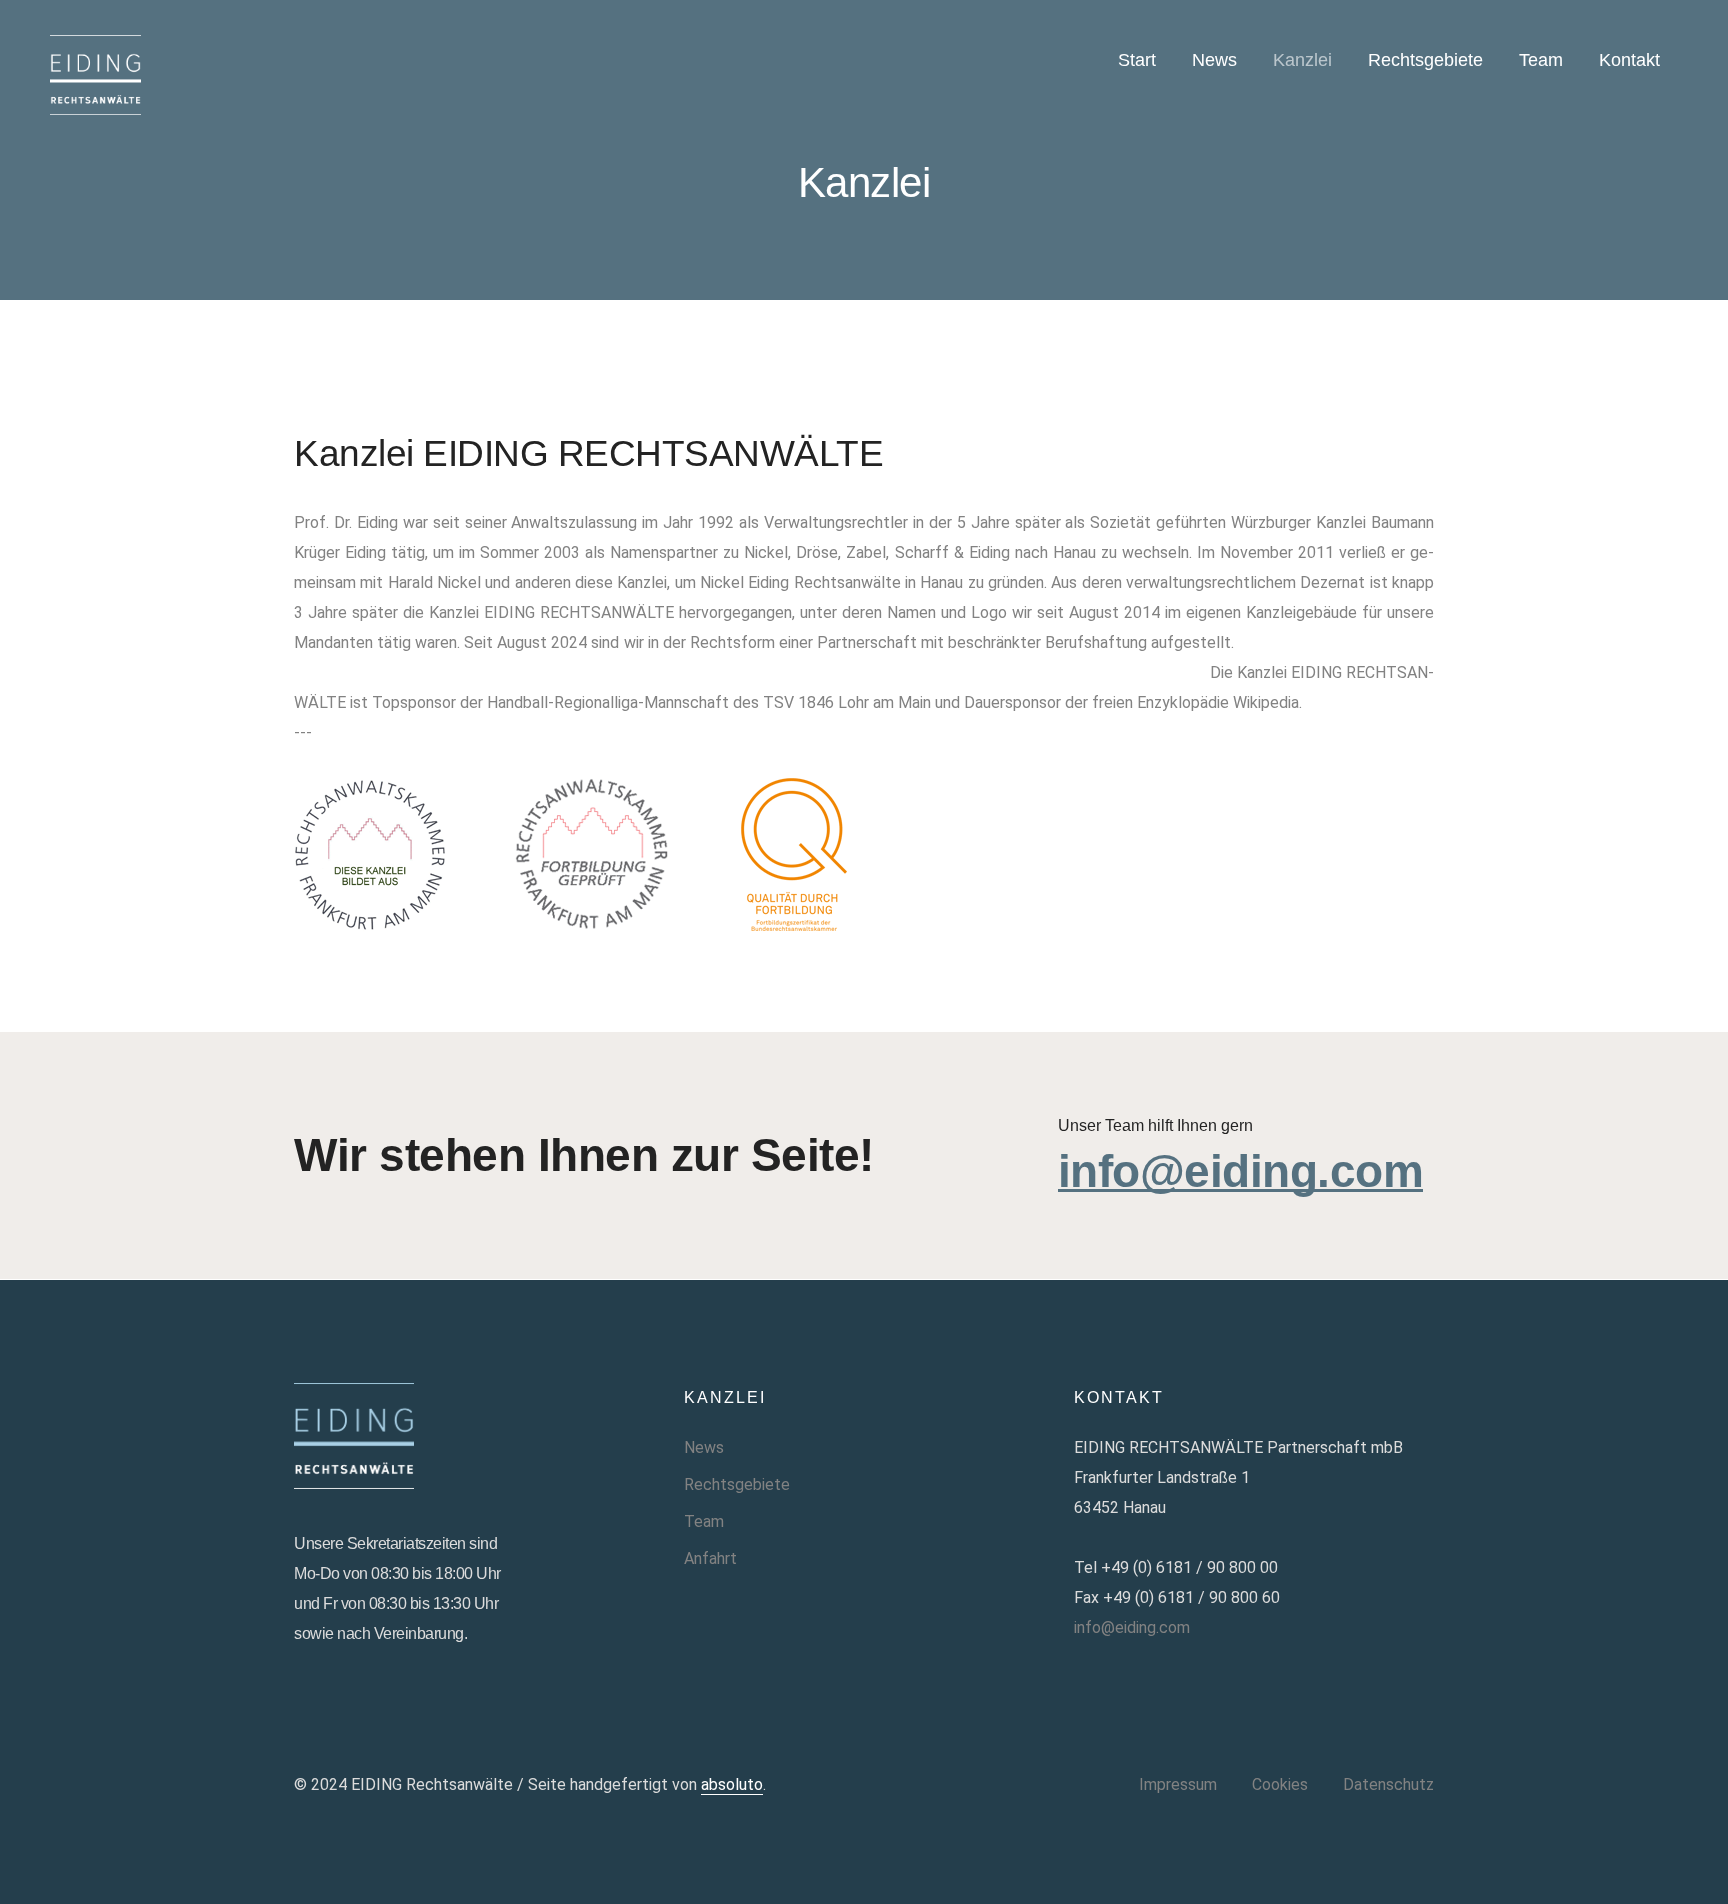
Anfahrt (710, 1558)
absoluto (732, 1784)
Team (1541, 60)
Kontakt (1629, 60)
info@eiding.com (1241, 1171)
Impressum (1178, 1784)
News (1214, 60)
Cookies (1280, 1784)
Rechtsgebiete (1425, 60)
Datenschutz (1388, 1784)
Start (1137, 60)
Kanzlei (1302, 60)
